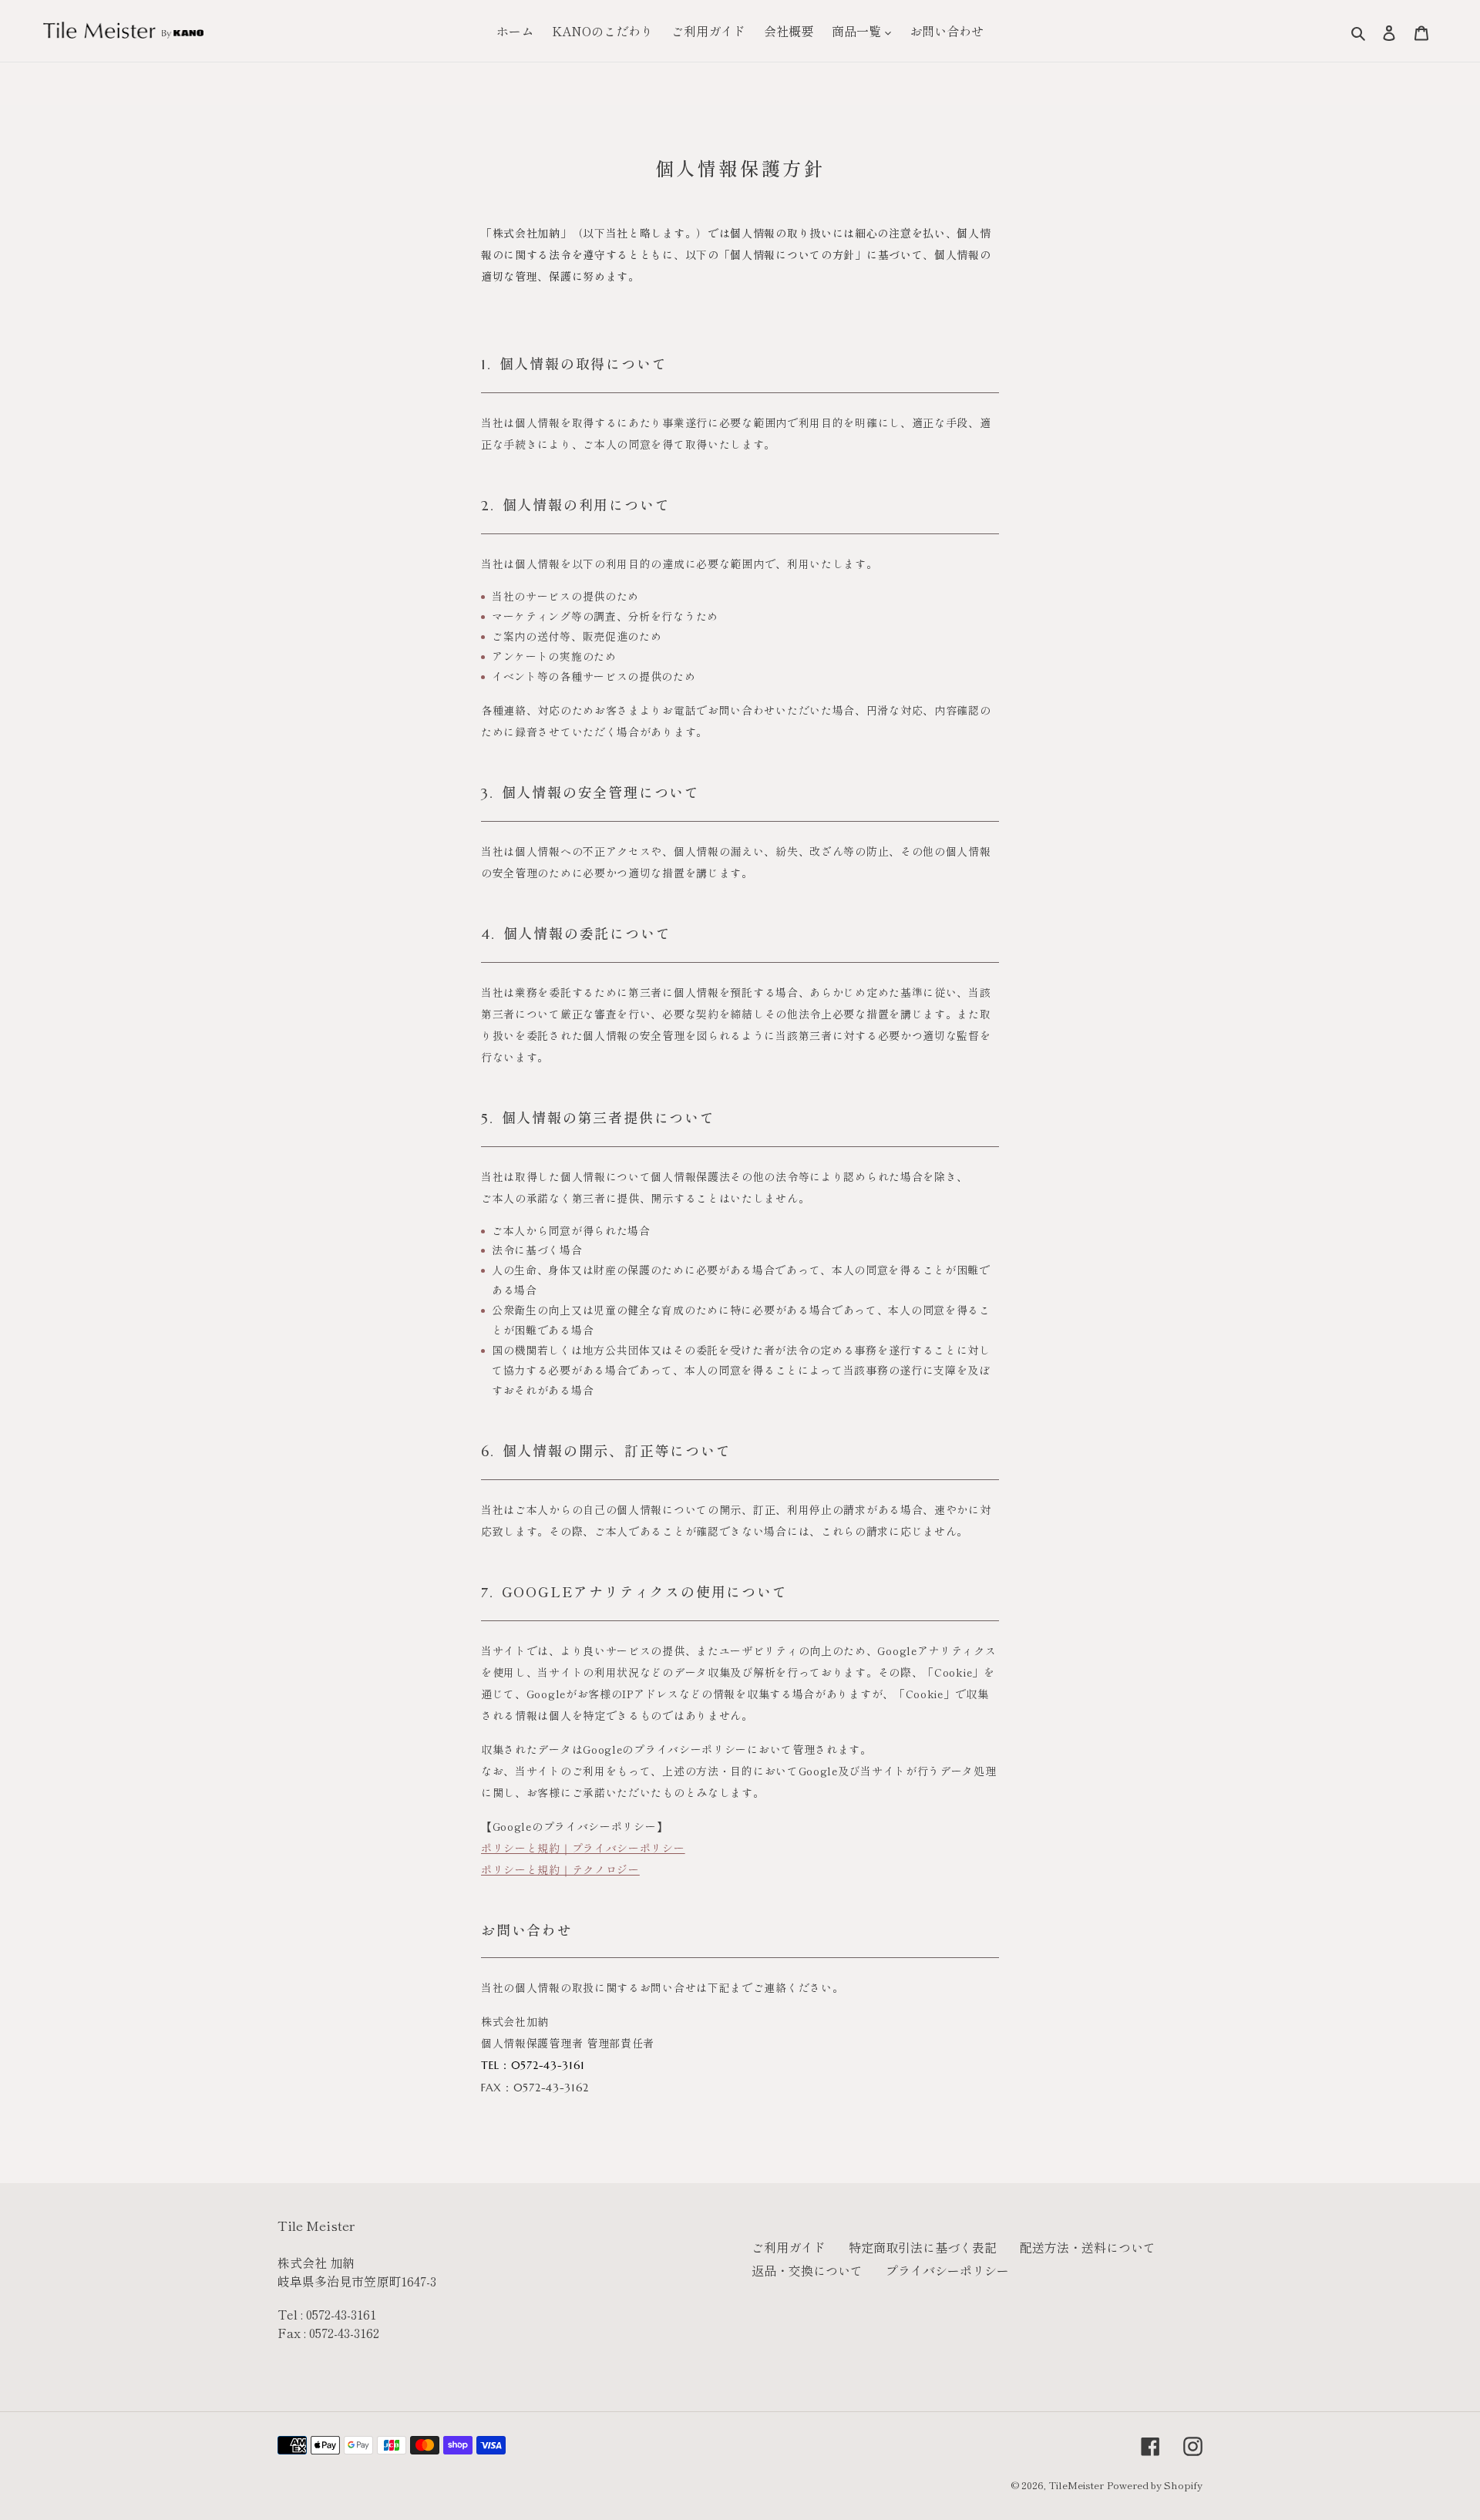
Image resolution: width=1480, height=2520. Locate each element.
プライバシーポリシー (947, 2270)
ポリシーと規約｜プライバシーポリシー (583, 1848)
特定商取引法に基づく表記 (923, 2247)
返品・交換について (807, 2270)
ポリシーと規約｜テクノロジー (560, 1869)
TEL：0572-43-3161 (533, 2065)
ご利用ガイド (789, 2247)
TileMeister (1076, 2485)
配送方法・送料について (1088, 2247)
